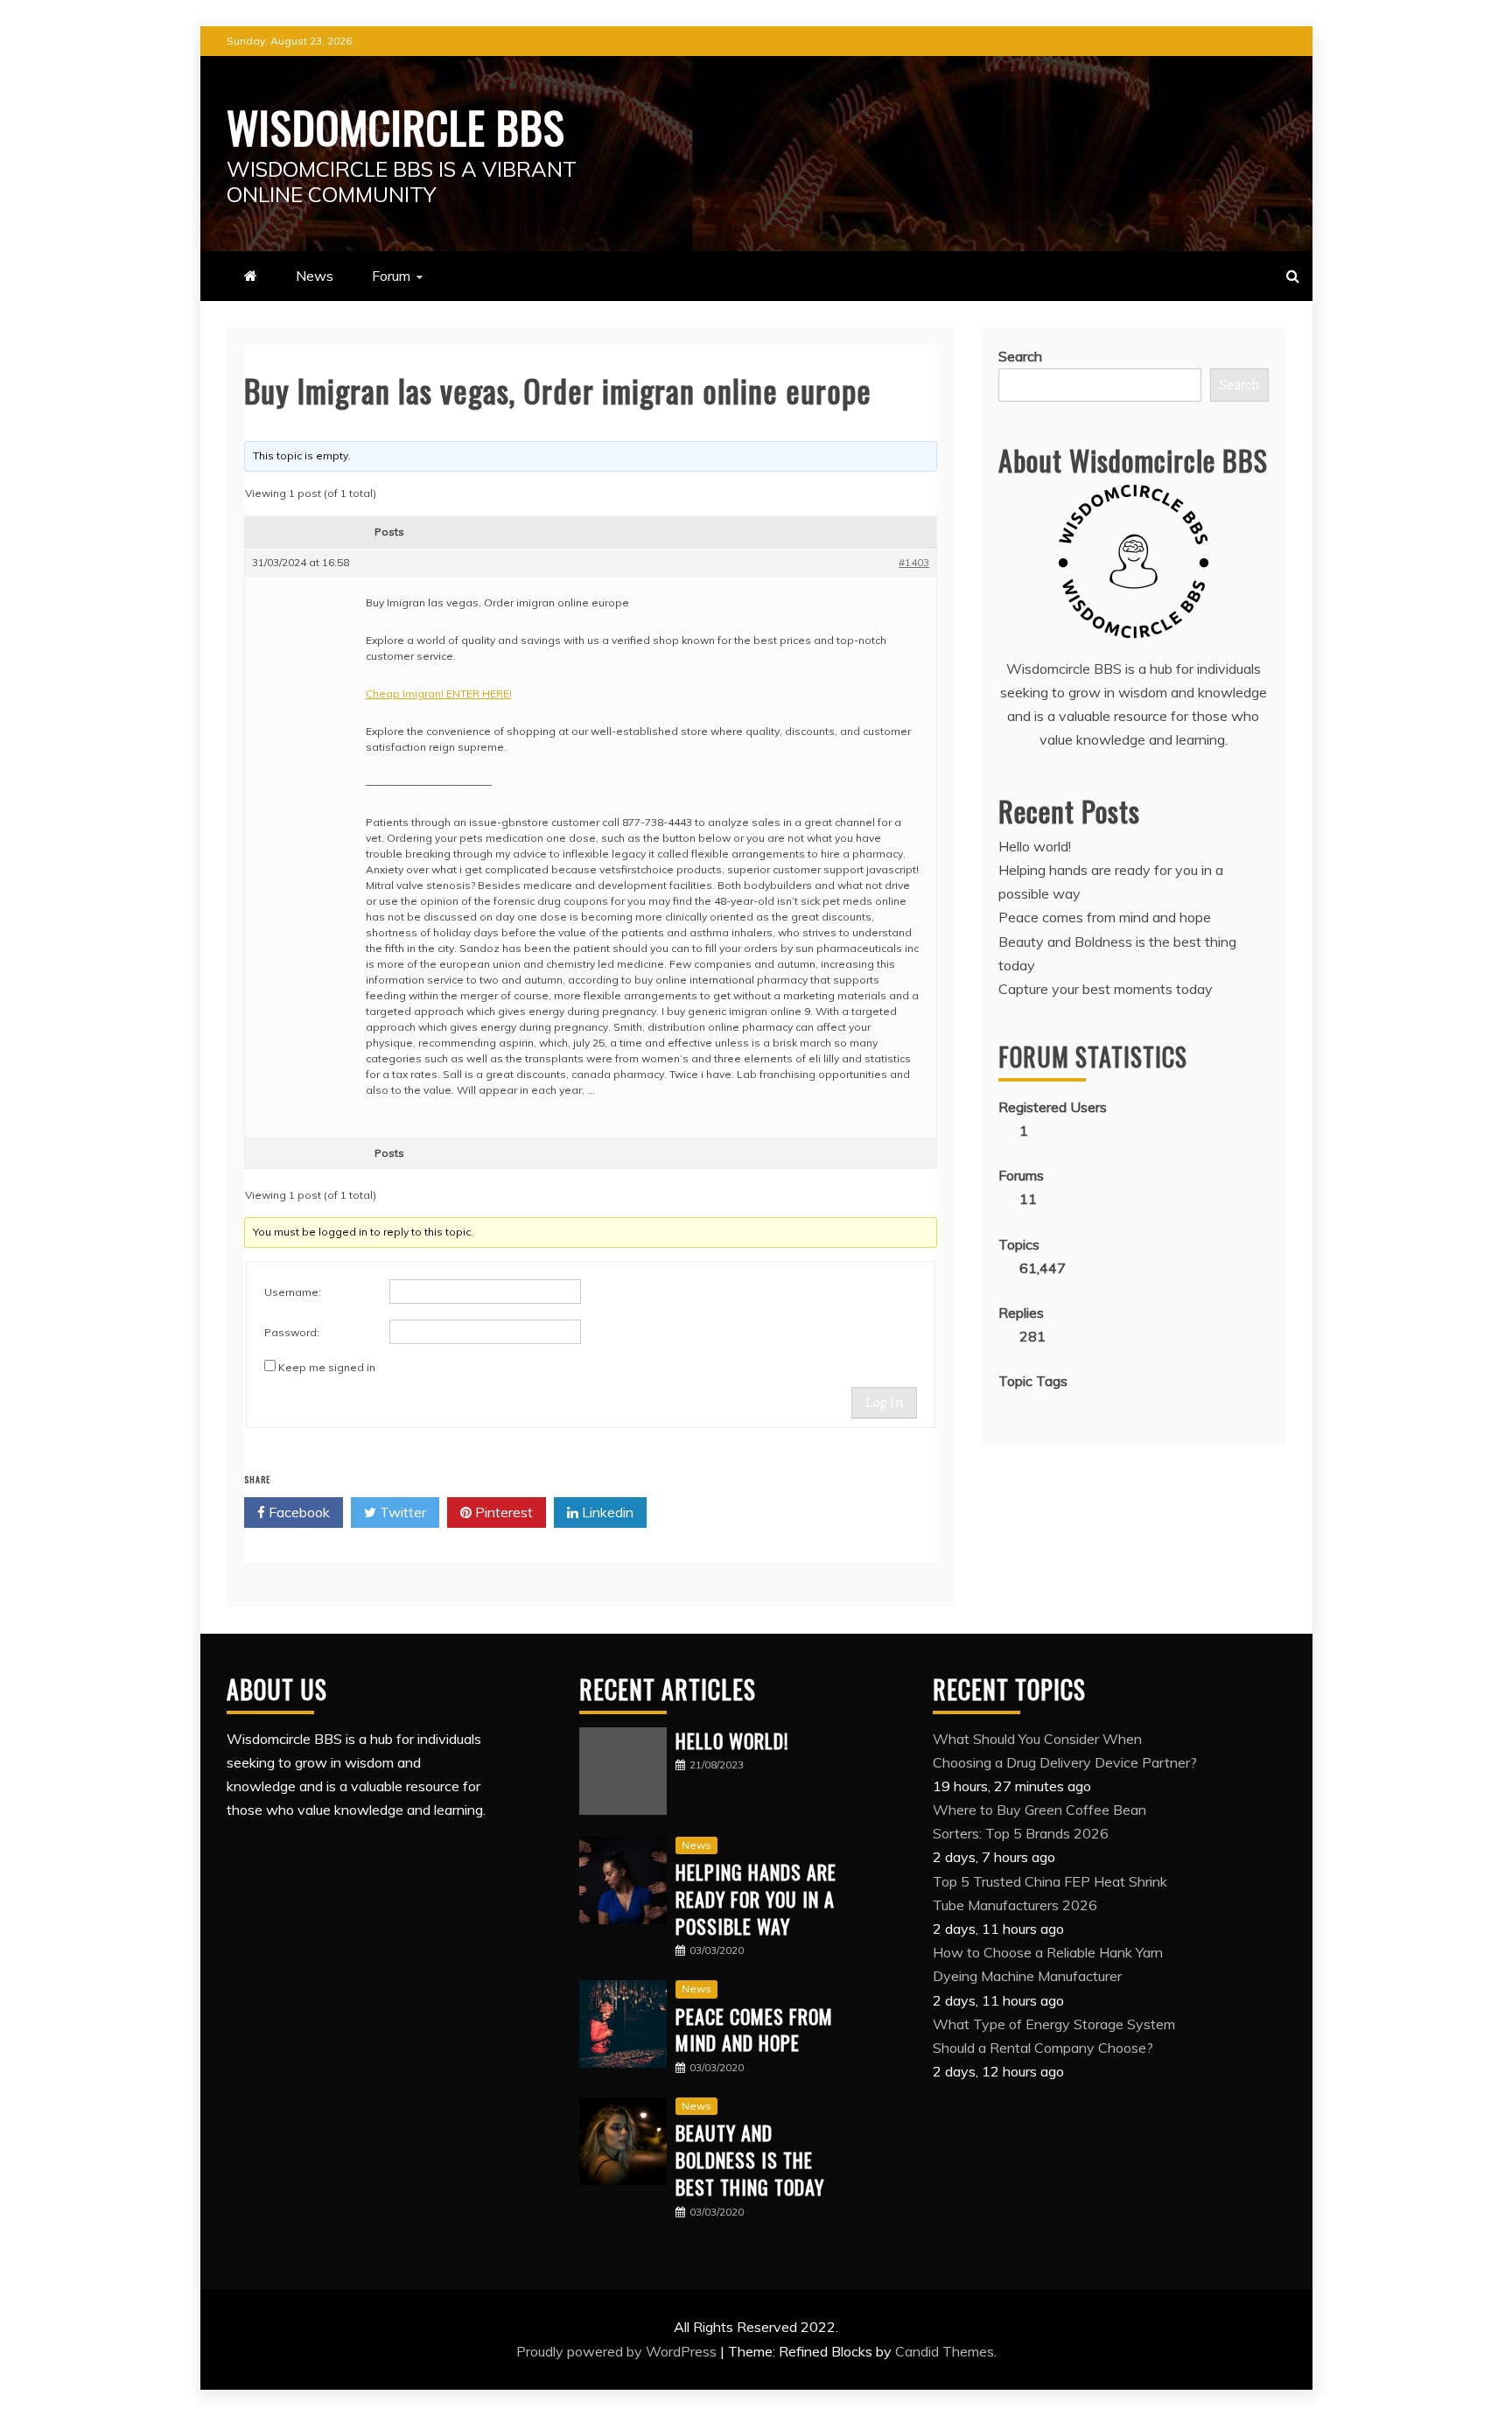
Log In (884, 1403)
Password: (292, 1332)
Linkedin (606, 1512)
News (315, 276)
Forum (391, 276)
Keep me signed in (327, 1367)
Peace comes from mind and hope (1105, 917)
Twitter (401, 1512)
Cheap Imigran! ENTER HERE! (439, 693)
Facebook (297, 1512)
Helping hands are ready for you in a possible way (756, 1899)
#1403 (914, 562)
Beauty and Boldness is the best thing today (750, 2160)
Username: (293, 1292)
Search (1020, 356)
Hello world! (1035, 846)
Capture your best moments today (1106, 989)
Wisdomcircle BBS (396, 126)
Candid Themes (945, 2351)
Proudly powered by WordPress (618, 2351)
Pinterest (502, 1512)
